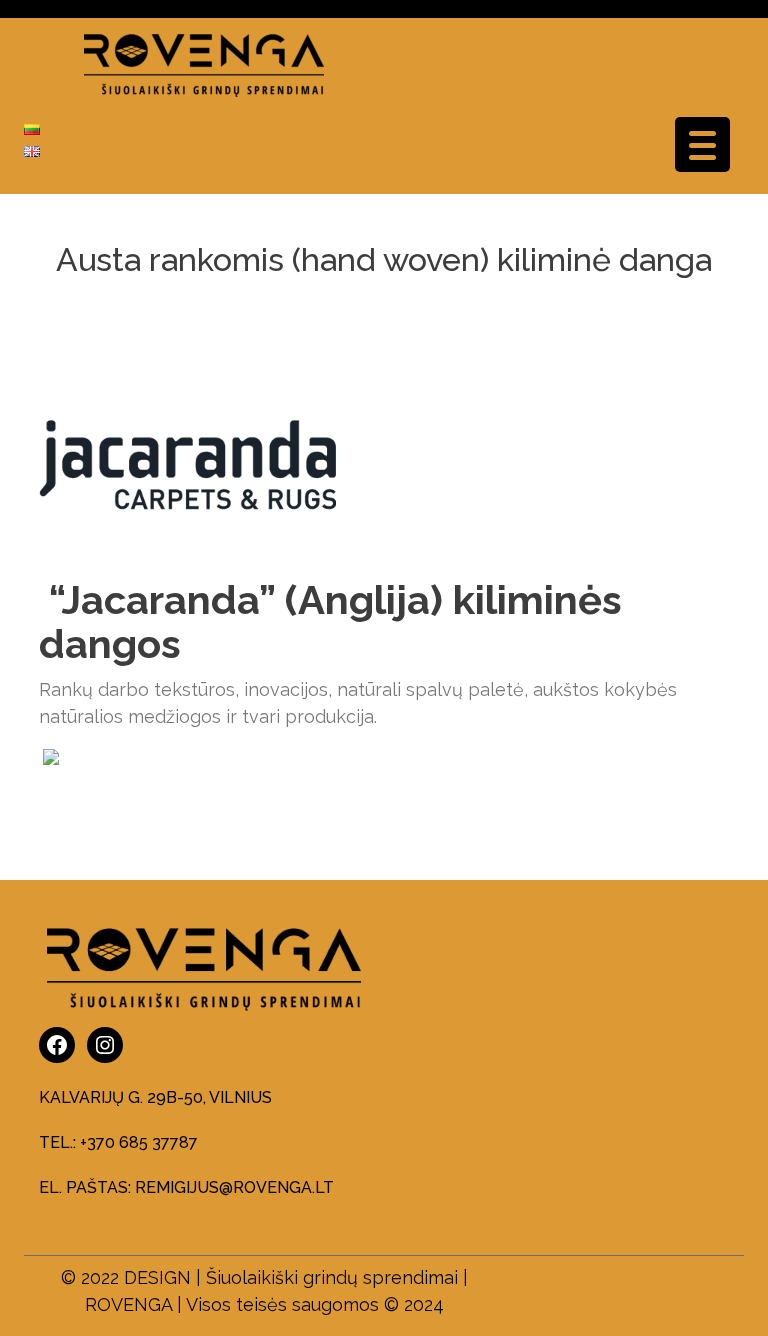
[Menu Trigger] (702, 144)
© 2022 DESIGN (126, 1277)
